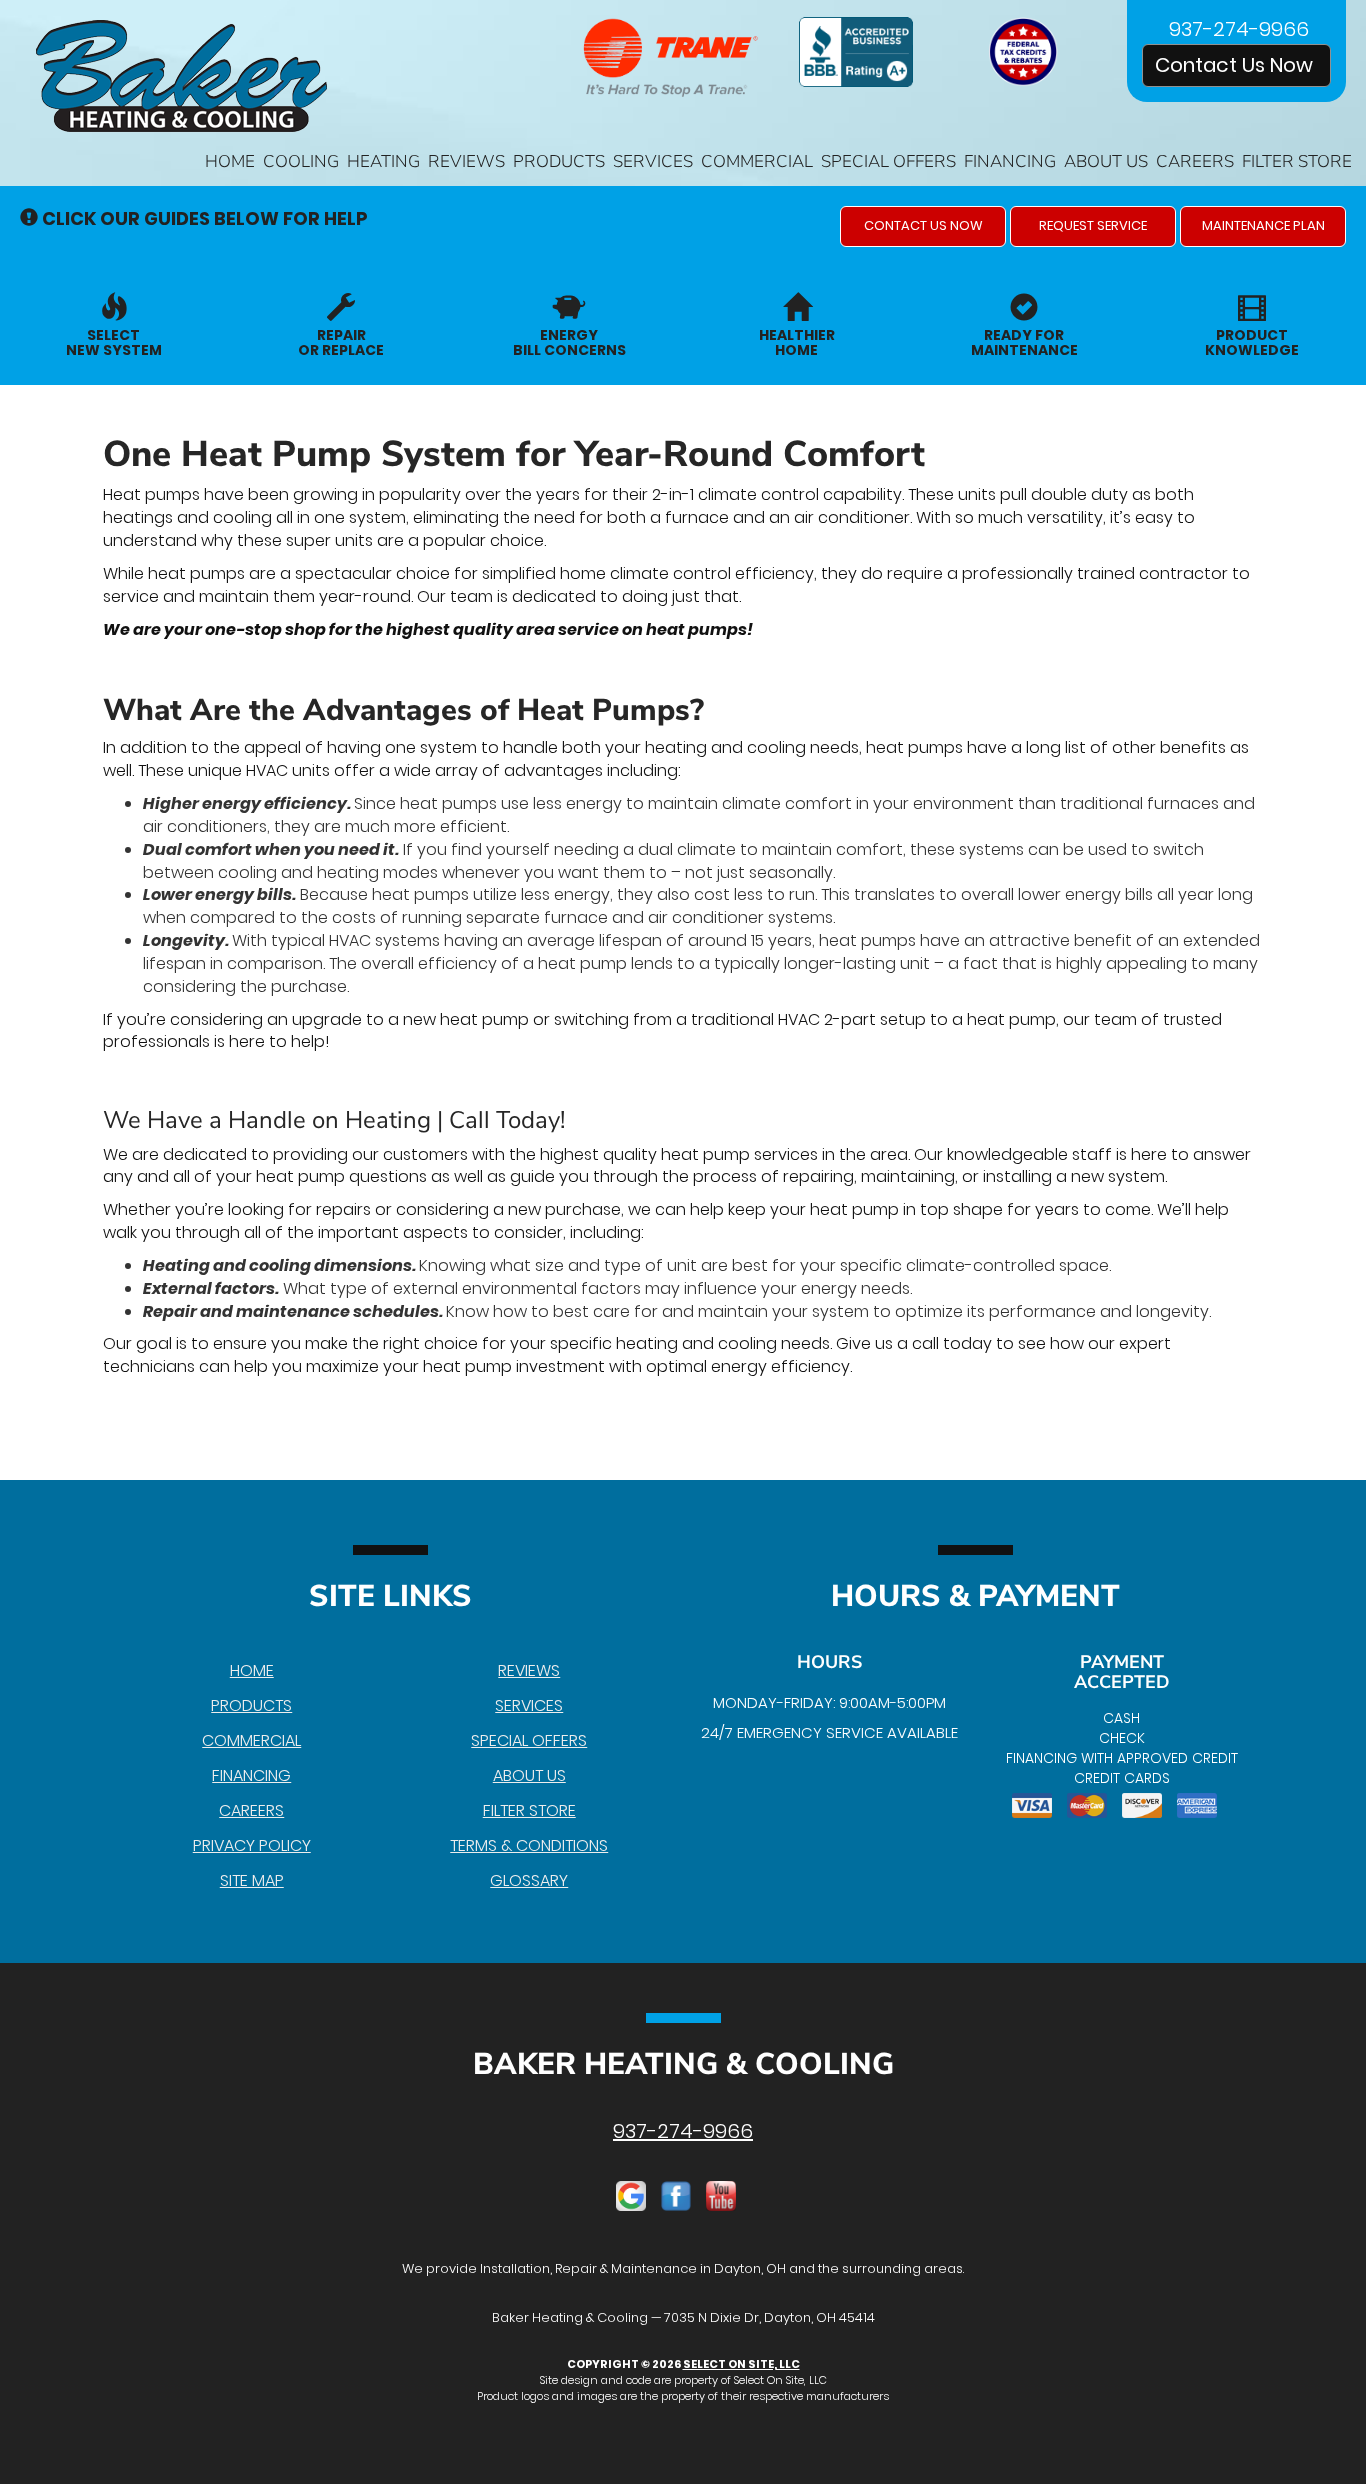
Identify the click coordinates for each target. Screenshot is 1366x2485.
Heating (383, 161)
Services (653, 161)
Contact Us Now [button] (1236, 65)
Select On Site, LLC (741, 2364)
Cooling (301, 161)
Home (230, 161)
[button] (923, 226)
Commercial (757, 161)
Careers (1195, 161)
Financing (1010, 161)
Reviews (466, 161)
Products (559, 161)
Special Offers (888, 161)
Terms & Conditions (529, 1845)
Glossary (529, 1880)
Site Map (252, 1880)
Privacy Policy (252, 1845)
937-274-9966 (683, 2131)
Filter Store (1297, 161)
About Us (1106, 161)
